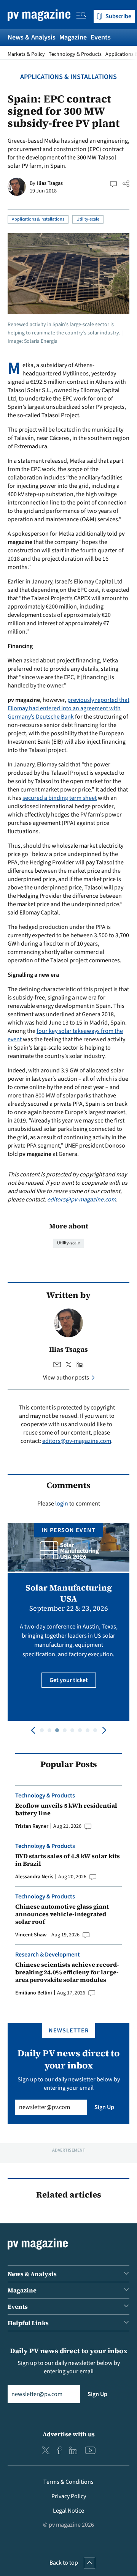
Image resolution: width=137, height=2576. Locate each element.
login (62, 1504)
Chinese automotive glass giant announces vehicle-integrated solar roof (62, 1914)
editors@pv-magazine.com (82, 1200)
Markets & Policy (26, 54)
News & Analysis (32, 37)
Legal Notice (68, 2511)
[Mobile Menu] (81, 16)
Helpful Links (28, 2323)
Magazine (73, 37)
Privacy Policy (69, 2496)
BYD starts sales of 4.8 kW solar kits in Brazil (68, 1860)
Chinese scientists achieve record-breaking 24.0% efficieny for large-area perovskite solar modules (67, 1972)
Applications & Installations (68, 77)
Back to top (64, 2563)
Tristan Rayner (32, 1826)
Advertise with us (69, 2434)
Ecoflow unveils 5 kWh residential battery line (66, 1809)
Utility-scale (88, 219)
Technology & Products (75, 54)
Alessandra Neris (34, 1877)
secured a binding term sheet (60, 798)
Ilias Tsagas (50, 183)
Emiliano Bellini (34, 1993)
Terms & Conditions (68, 2482)
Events (101, 37)
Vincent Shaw (31, 1935)
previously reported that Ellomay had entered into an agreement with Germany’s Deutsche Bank (68, 708)
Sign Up (104, 2107)
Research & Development (48, 1955)
